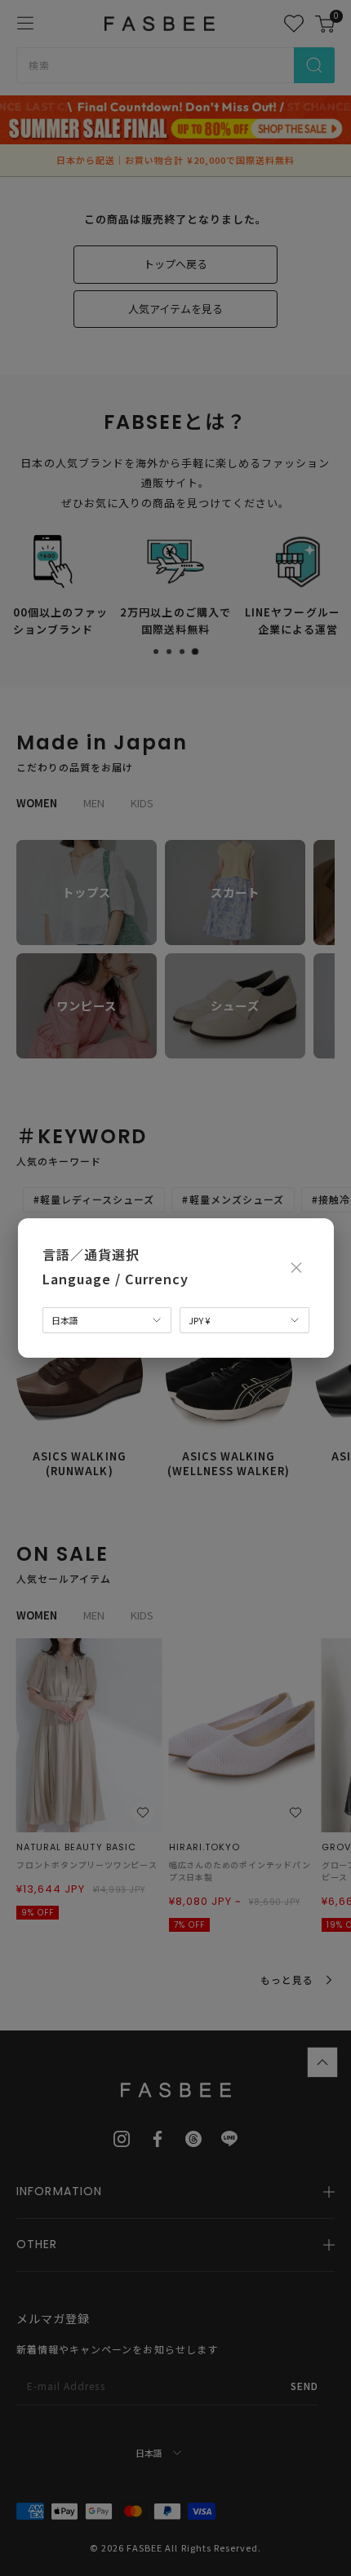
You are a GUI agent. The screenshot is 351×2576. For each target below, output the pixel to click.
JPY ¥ (199, 1320)
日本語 (65, 1320)
